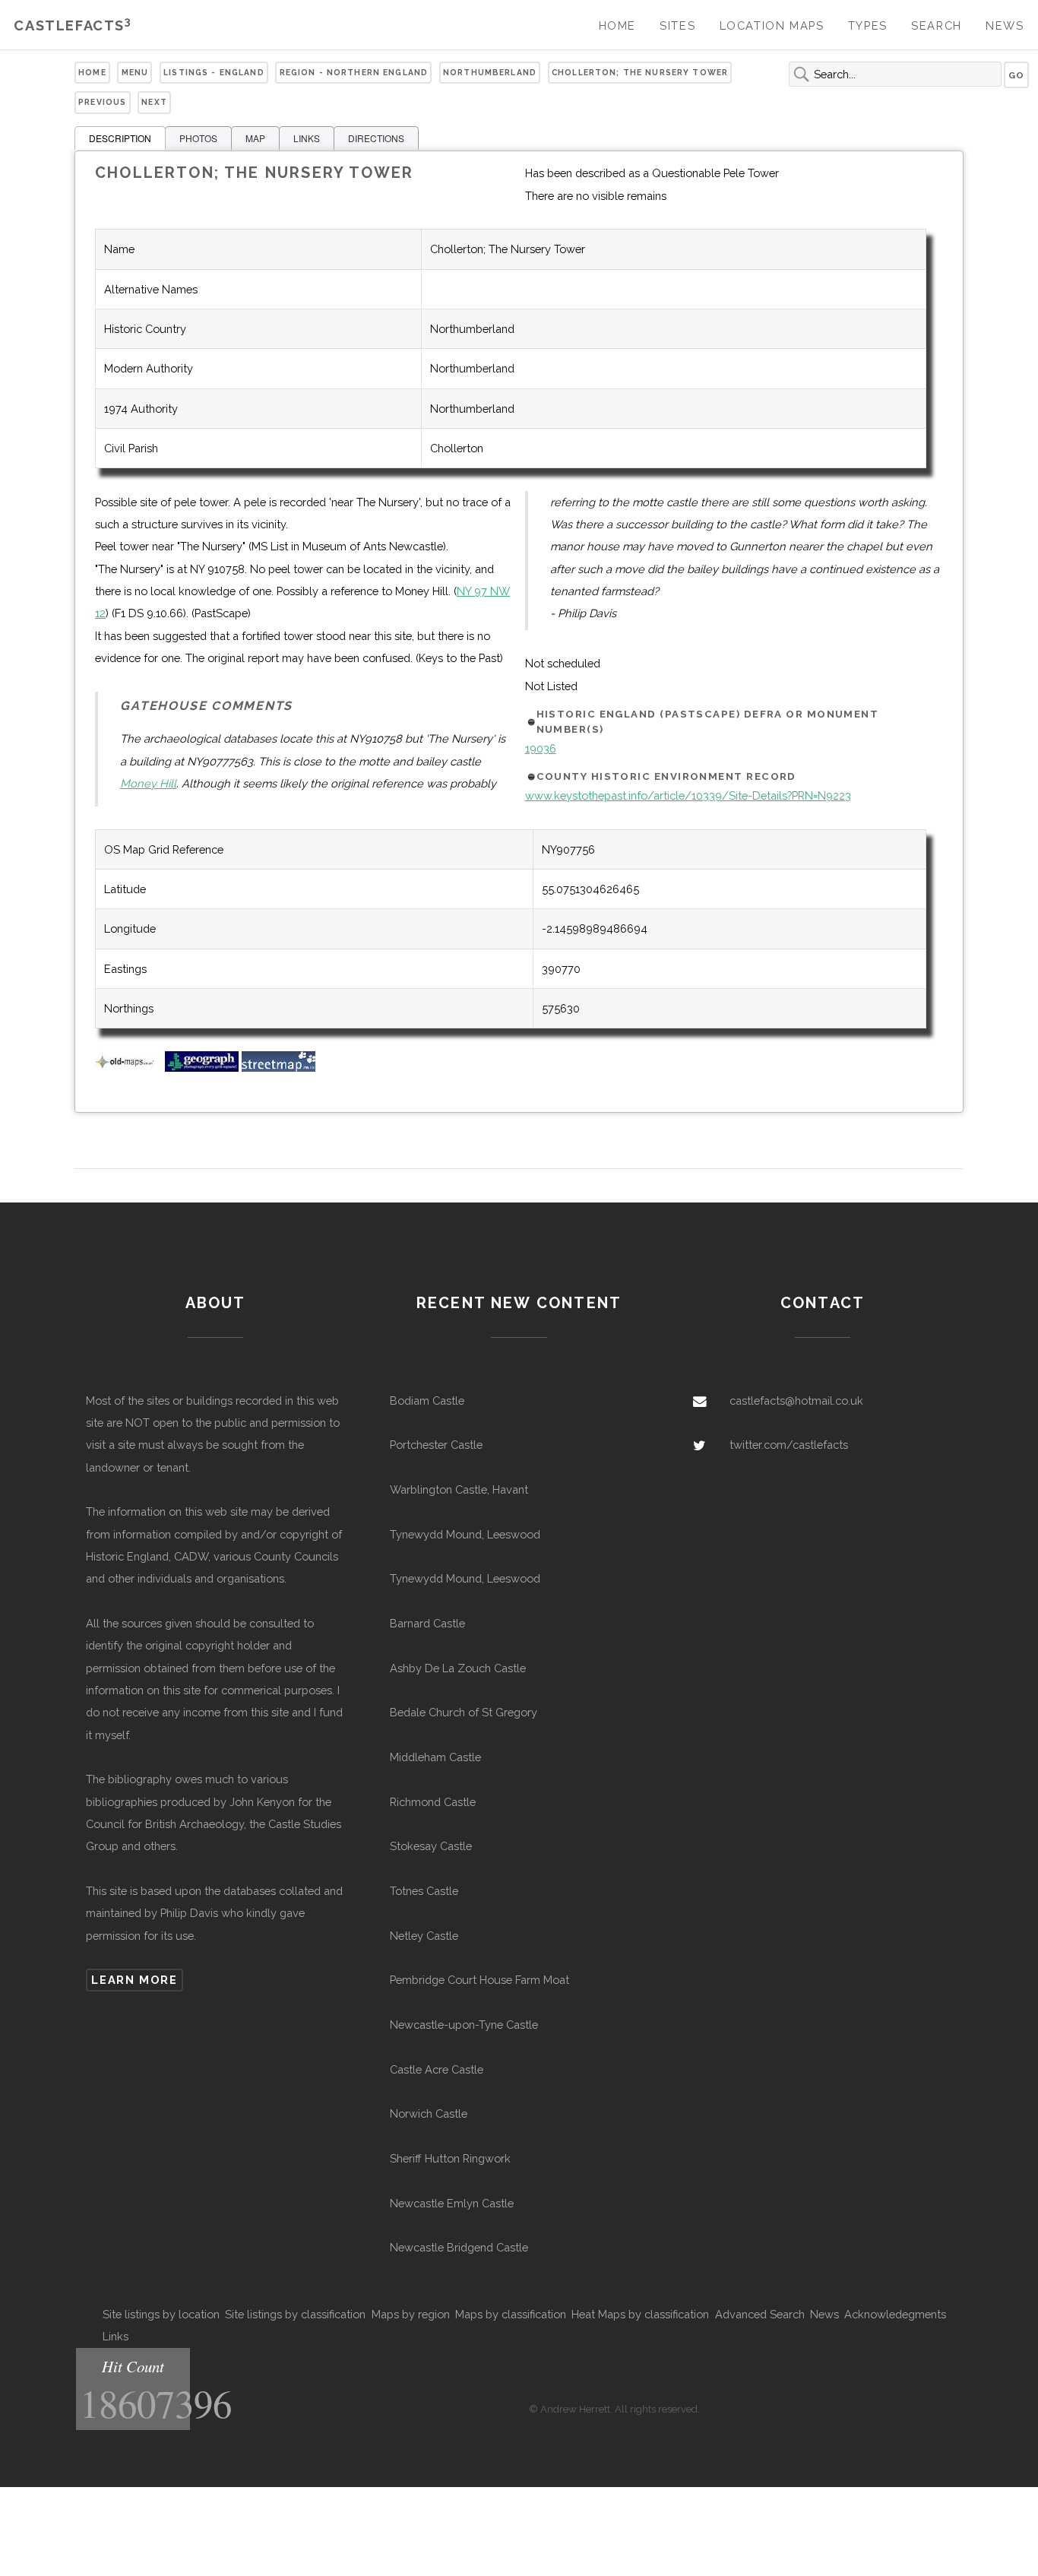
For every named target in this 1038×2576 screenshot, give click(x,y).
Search (937, 25)
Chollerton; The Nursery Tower (640, 72)
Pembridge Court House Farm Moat (479, 1980)
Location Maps (772, 25)
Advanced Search (760, 2314)
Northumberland (490, 72)
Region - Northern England (354, 72)
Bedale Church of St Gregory (464, 1712)
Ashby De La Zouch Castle (458, 1668)
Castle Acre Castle (437, 2069)
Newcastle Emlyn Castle (452, 2203)
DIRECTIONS (376, 138)
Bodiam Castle (427, 1400)
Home (617, 25)
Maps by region (411, 2314)
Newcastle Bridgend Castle (459, 2247)
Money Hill (148, 783)
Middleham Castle (435, 1757)
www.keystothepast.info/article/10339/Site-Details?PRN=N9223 (688, 795)
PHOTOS (198, 138)
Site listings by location (161, 2314)
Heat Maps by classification (640, 2314)
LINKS (307, 138)
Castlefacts (73, 25)
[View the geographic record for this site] (202, 1068)
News (1005, 25)
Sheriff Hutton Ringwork (450, 2158)
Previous (102, 102)
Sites (677, 25)
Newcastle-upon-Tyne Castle (464, 2025)
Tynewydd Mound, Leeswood (465, 1534)
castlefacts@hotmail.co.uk (796, 1400)
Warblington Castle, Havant (459, 1489)
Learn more (134, 1980)
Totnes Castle (424, 1891)
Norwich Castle (429, 2113)
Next (154, 102)
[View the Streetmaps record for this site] (278, 1068)
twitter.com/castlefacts (789, 1445)
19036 (541, 748)
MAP (255, 138)
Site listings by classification (295, 2314)
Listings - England (214, 72)
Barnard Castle (427, 1623)
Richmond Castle (433, 1802)
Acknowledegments (895, 2314)
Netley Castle (424, 1936)
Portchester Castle (436, 1445)
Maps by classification (511, 2314)
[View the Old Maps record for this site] (128, 1068)
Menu (135, 72)
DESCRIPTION (120, 138)
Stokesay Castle (431, 1846)
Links (116, 2336)
